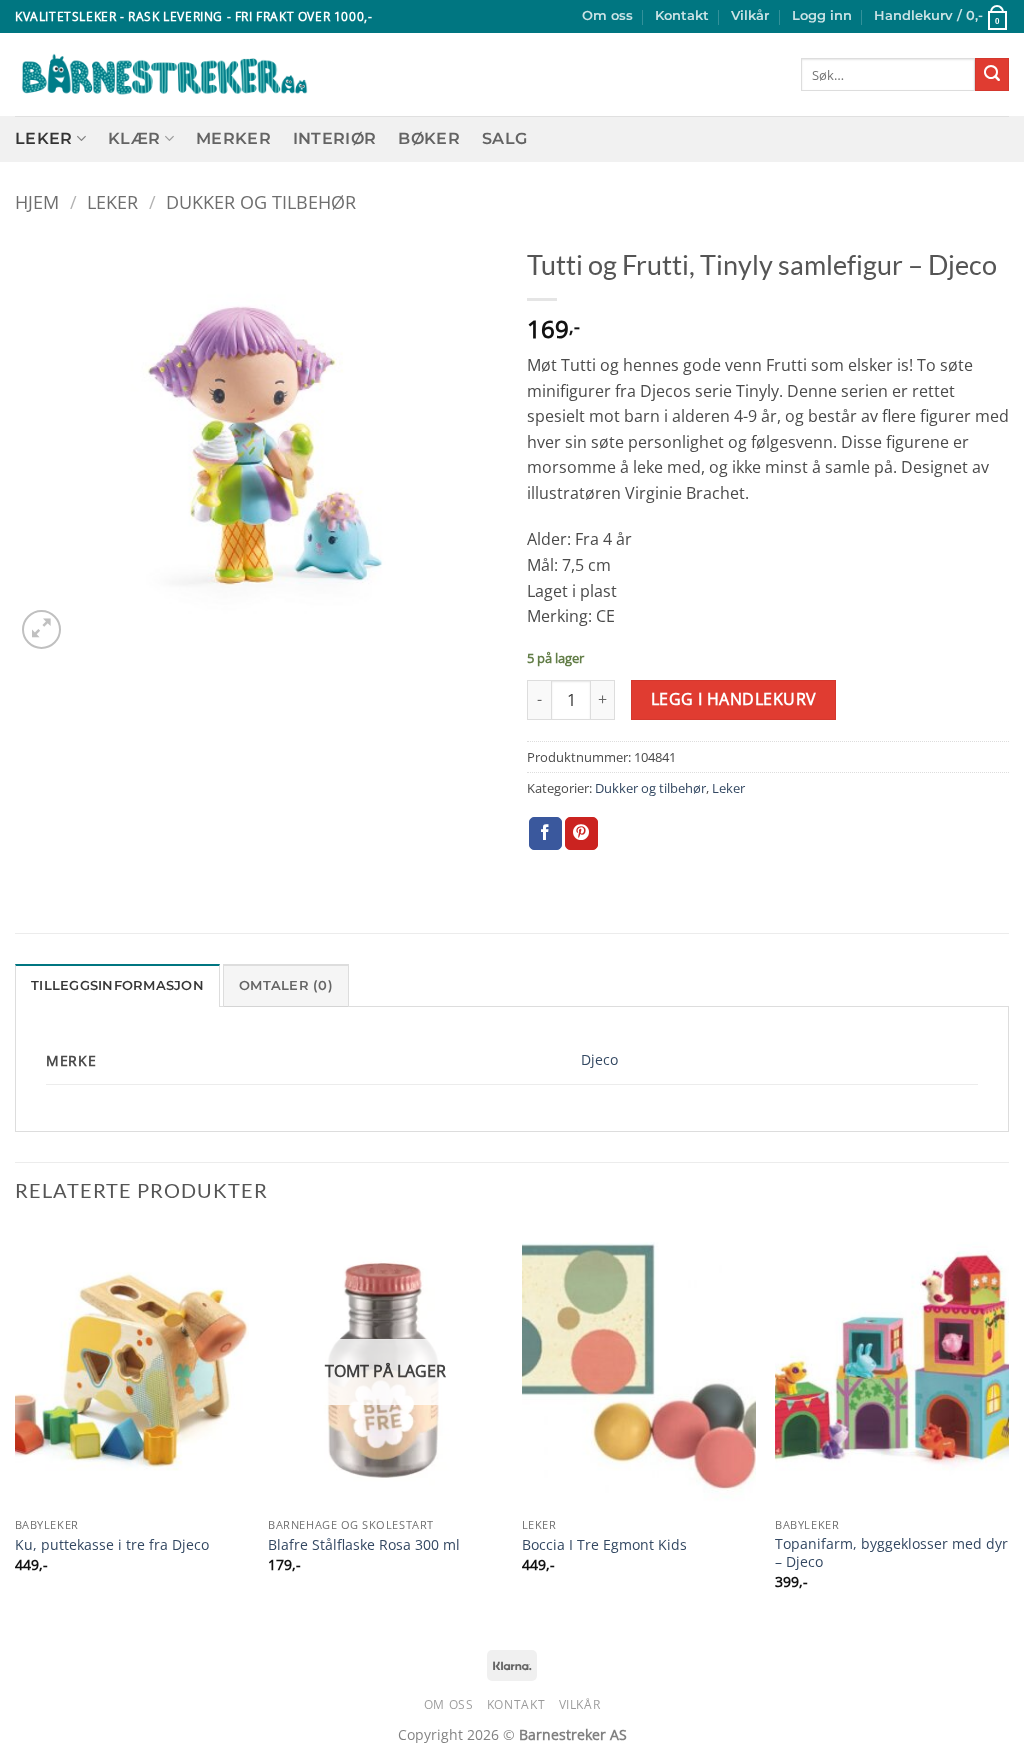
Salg (504, 138)
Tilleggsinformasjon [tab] (117, 985)
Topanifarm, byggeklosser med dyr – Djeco (891, 1553)
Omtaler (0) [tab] (286, 985)
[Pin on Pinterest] (581, 834)
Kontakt (682, 15)
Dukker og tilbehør (261, 201)
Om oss (607, 15)
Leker (44, 138)
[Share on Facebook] (545, 834)
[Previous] (16, 1426)
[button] (822, 16)
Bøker (429, 138)
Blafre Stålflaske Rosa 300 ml (364, 1545)
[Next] (1008, 1426)
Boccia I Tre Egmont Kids (604, 1545)
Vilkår (750, 15)
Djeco (599, 1059)
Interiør (335, 138)
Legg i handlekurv (734, 699)
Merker (233, 138)
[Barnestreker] (164, 75)
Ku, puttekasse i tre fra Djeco (112, 1545)
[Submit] (992, 75)
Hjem (37, 201)
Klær (134, 138)
